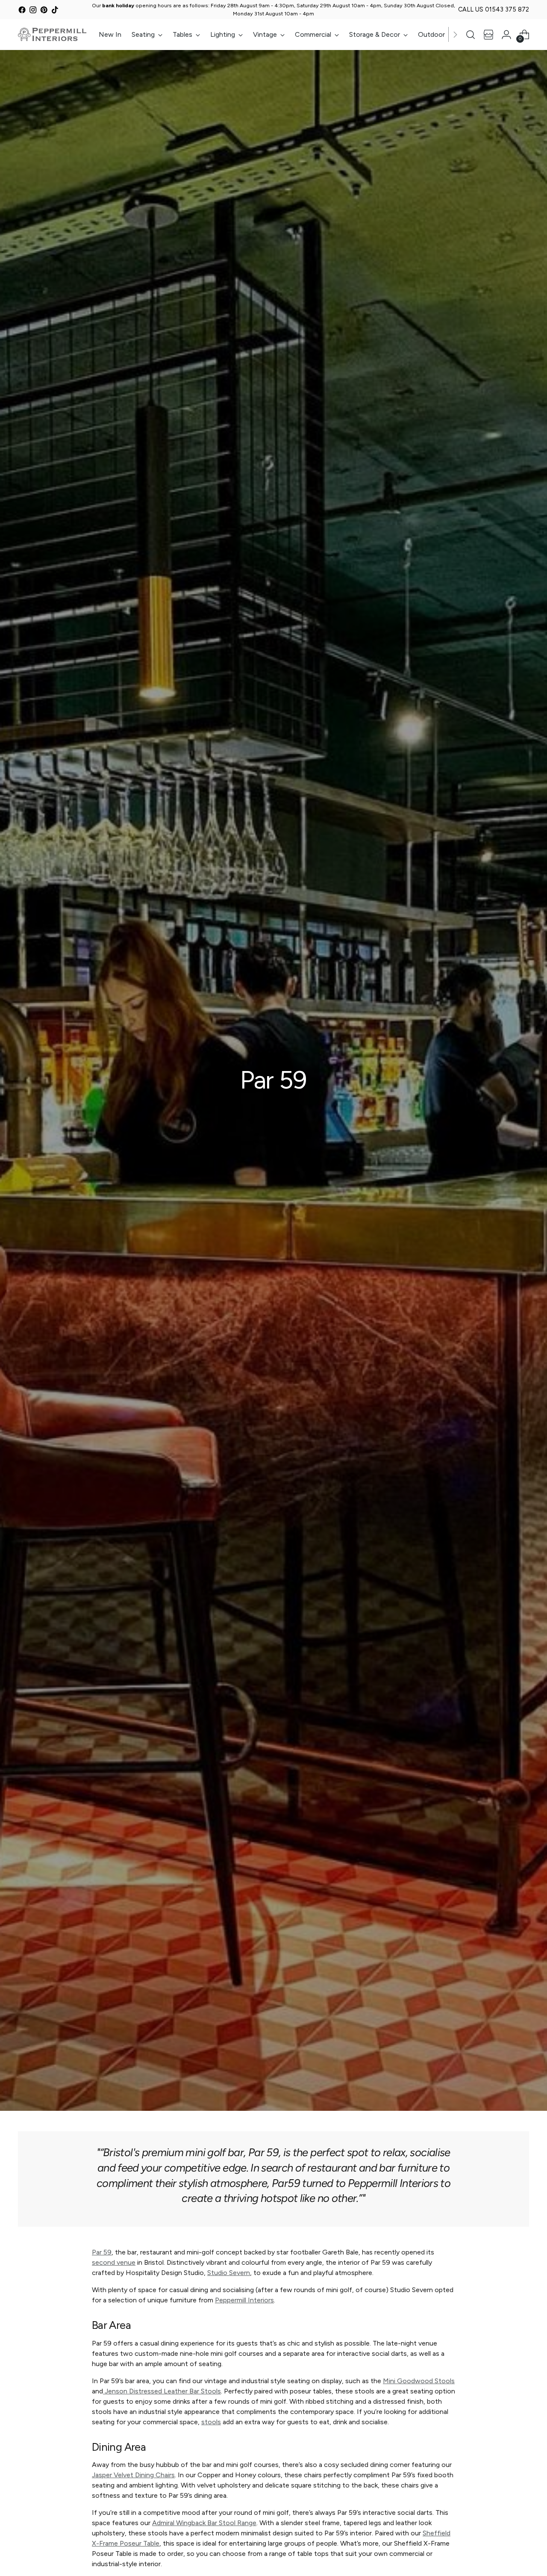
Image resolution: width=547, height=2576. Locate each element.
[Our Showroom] (488, 35)
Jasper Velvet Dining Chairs (133, 2475)
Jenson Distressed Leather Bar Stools (162, 2391)
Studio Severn (229, 2273)
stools (211, 2422)
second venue (114, 2262)
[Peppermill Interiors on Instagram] (33, 11)
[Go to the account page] (506, 35)
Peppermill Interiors (244, 2300)
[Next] (455, 34)
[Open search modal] (471, 35)
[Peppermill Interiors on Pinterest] (44, 11)
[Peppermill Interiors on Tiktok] (55, 11)
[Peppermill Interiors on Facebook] (22, 11)
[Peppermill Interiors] (52, 34)
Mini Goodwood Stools (419, 2381)
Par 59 (102, 2252)
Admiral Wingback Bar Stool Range (204, 2523)
